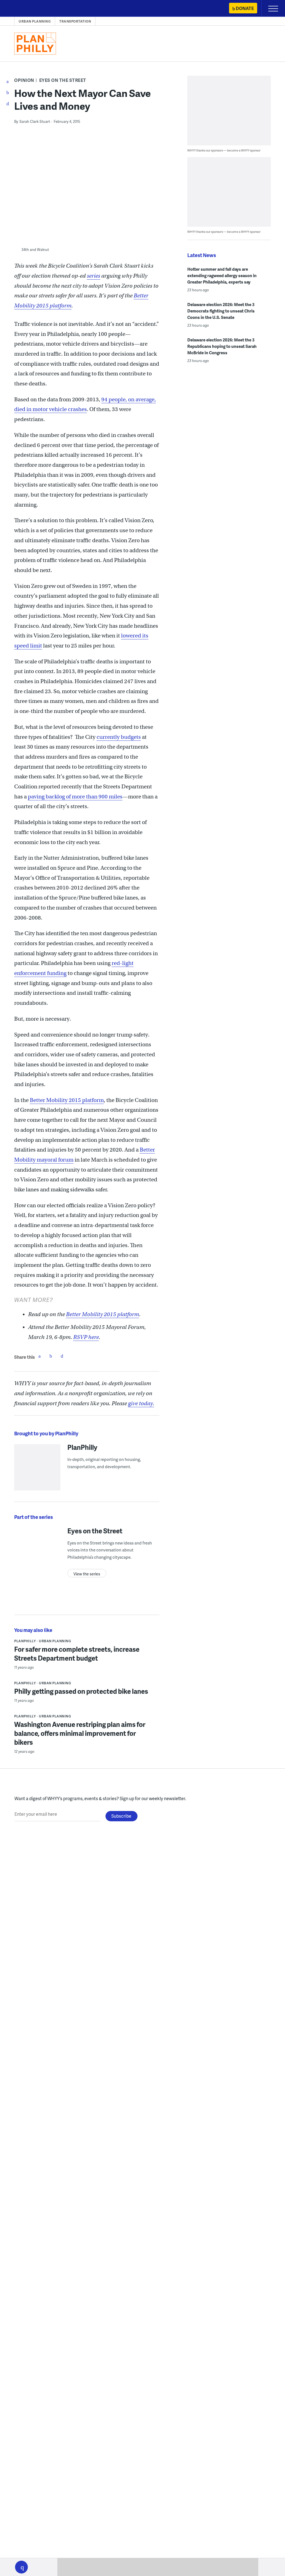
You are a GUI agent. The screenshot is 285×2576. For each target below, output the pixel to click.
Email (62, 1356)
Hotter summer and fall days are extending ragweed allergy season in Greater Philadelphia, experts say (222, 275)
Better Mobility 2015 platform (67, 1100)
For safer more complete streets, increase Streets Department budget (77, 1654)
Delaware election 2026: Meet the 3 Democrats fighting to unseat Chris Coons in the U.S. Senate (221, 311)
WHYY (21, 9)
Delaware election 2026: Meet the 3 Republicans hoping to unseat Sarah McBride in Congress (222, 346)
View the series (87, 1574)
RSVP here (86, 1337)
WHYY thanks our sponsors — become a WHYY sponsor (224, 150)
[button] (21, 2567)
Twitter (51, 1356)
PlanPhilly (82, 1447)
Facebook (40, 1356)
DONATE (245, 8)
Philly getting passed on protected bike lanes (81, 1691)
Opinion (24, 80)
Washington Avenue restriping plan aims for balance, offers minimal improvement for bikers (80, 1733)
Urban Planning (35, 21)
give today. (141, 1403)
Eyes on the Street (63, 80)
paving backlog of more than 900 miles (75, 797)
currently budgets (119, 737)
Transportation (75, 21)
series (94, 276)
